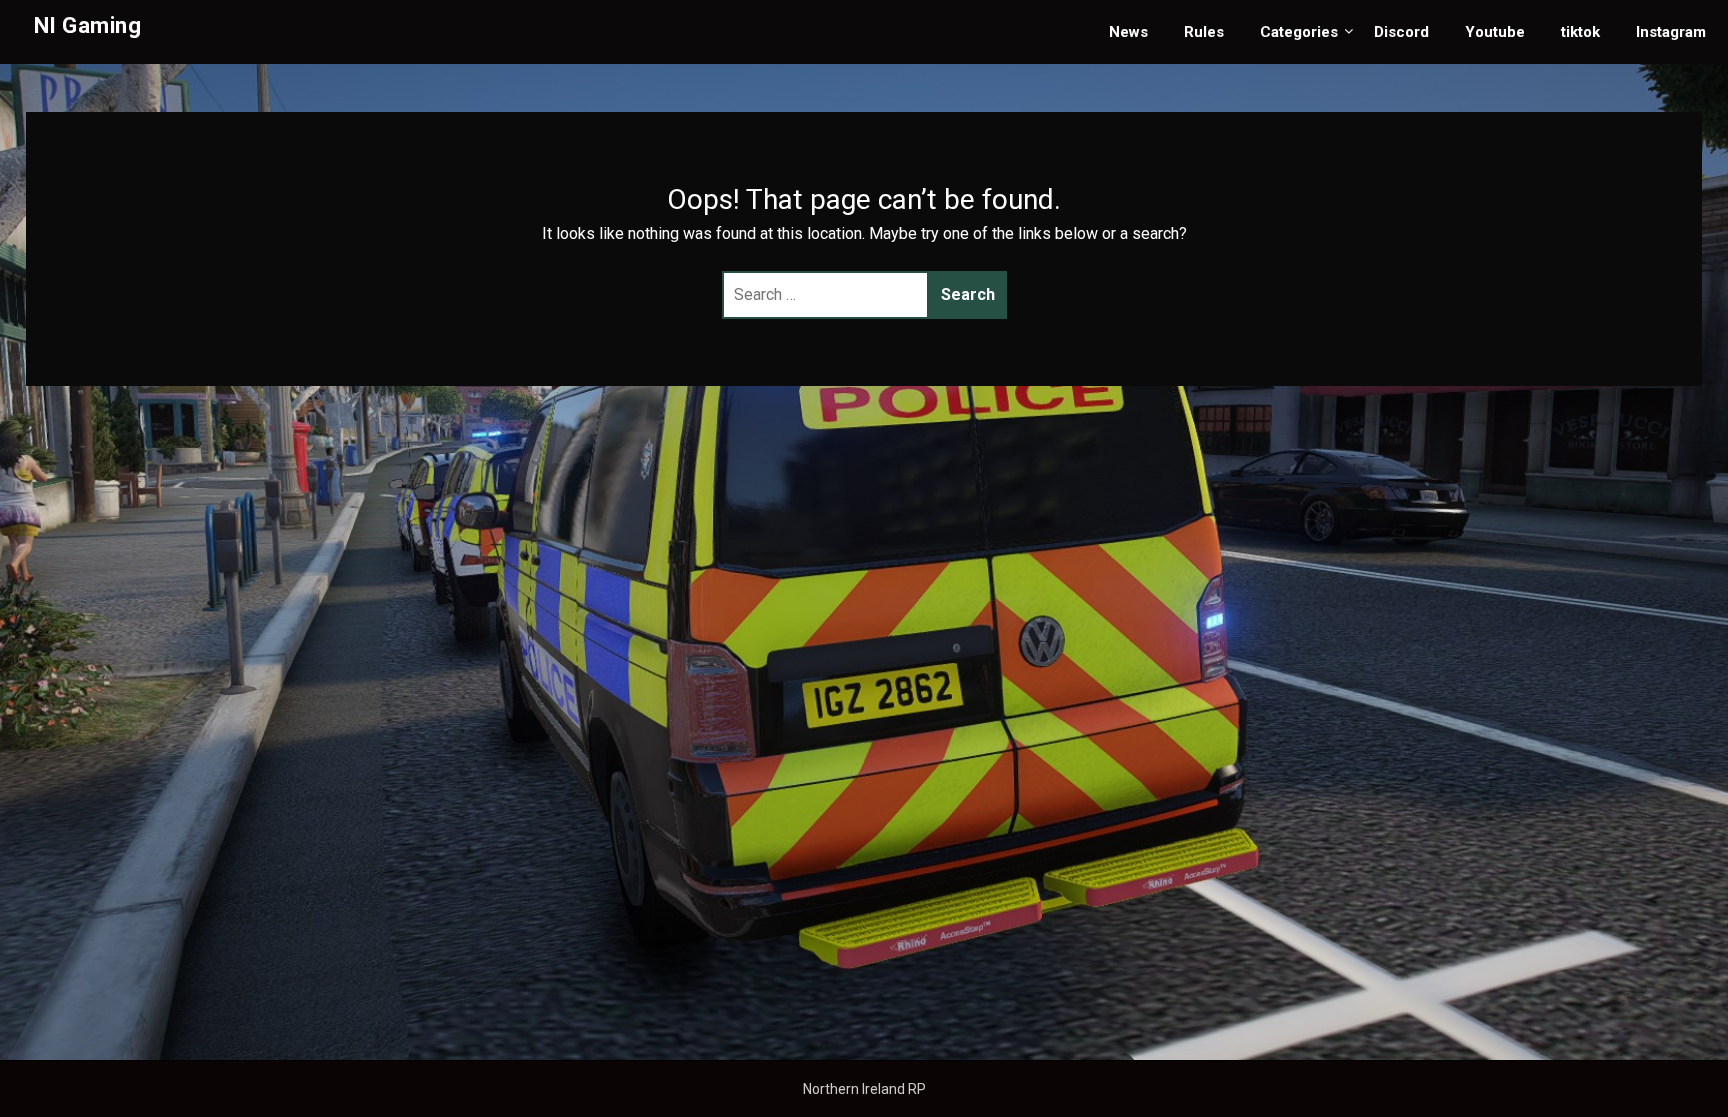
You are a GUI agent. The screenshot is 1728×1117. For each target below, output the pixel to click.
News (1128, 32)
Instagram (1671, 32)
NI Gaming (88, 25)
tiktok (1580, 32)
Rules (1204, 32)
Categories (1299, 32)
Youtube (1495, 32)
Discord (1401, 32)
